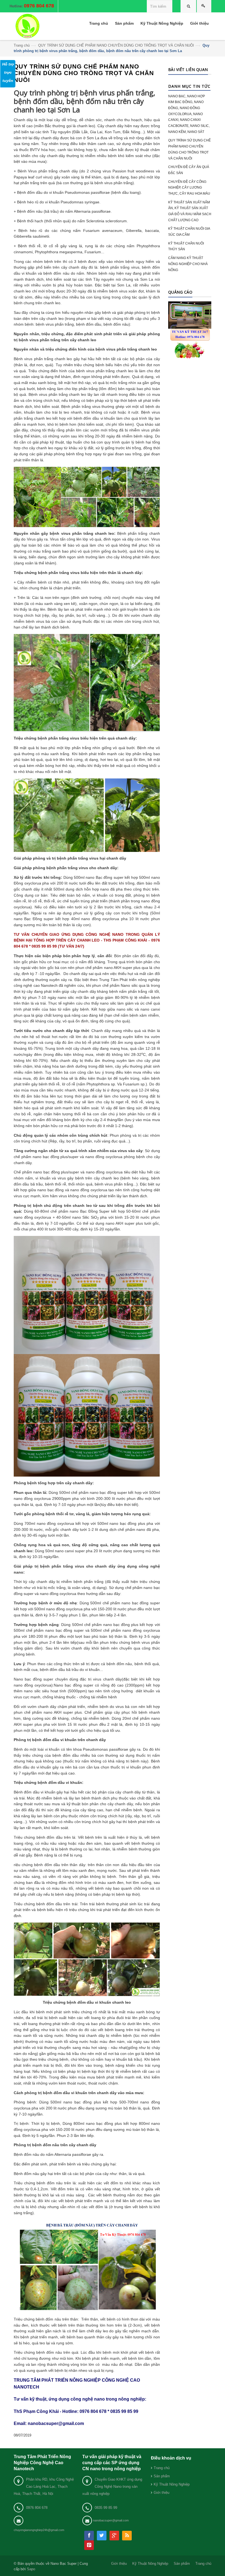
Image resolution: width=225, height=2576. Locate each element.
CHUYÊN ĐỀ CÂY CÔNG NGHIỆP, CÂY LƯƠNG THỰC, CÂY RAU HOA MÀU (189, 188)
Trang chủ (22, 45)
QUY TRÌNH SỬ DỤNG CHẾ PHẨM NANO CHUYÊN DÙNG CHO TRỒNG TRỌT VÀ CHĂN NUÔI (116, 45)
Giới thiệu (161, 2493)
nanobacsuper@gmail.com (111, 2520)
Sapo (31, 2569)
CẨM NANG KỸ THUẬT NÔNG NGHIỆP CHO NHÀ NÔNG (188, 264)
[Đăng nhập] (204, 6)
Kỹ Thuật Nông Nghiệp (172, 2484)
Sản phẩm (162, 2476)
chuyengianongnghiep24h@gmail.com (39, 2530)
